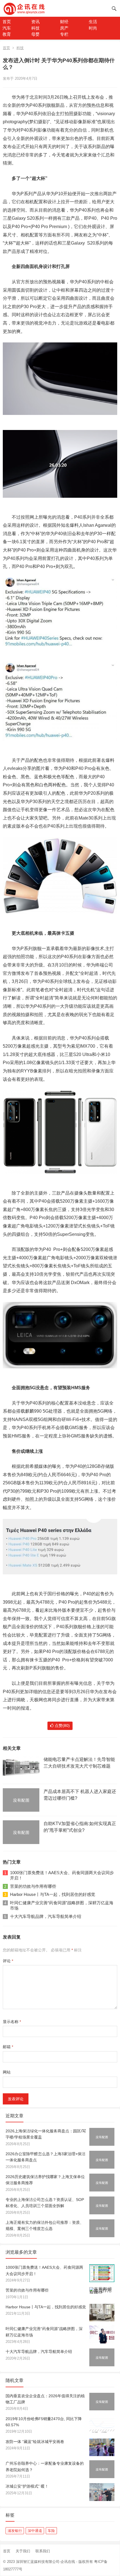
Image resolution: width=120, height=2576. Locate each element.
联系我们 (43, 2551)
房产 (64, 28)
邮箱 (8, 2047)
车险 (51, 2531)
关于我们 (23, 2551)
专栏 (64, 34)
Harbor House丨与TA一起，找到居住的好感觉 (53, 1894)
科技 (35, 28)
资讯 (35, 22)
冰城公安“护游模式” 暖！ (27, 2486)
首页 (7, 22)
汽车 (7, 28)
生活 (93, 22)
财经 (64, 22)
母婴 (35, 34)
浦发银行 (15, 2531)
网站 (7, 2072)
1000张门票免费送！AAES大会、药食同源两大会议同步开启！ (62, 1875)
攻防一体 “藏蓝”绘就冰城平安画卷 (35, 2442)
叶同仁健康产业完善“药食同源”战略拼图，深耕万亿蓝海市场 (62, 1906)
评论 (8, 1961)
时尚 (93, 28)
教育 (7, 34)
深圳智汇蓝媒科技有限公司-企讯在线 (45, 2562)
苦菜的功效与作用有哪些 (33, 1886)
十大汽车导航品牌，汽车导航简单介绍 (46, 1916)
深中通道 (35, 2531)
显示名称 (12, 2022)
